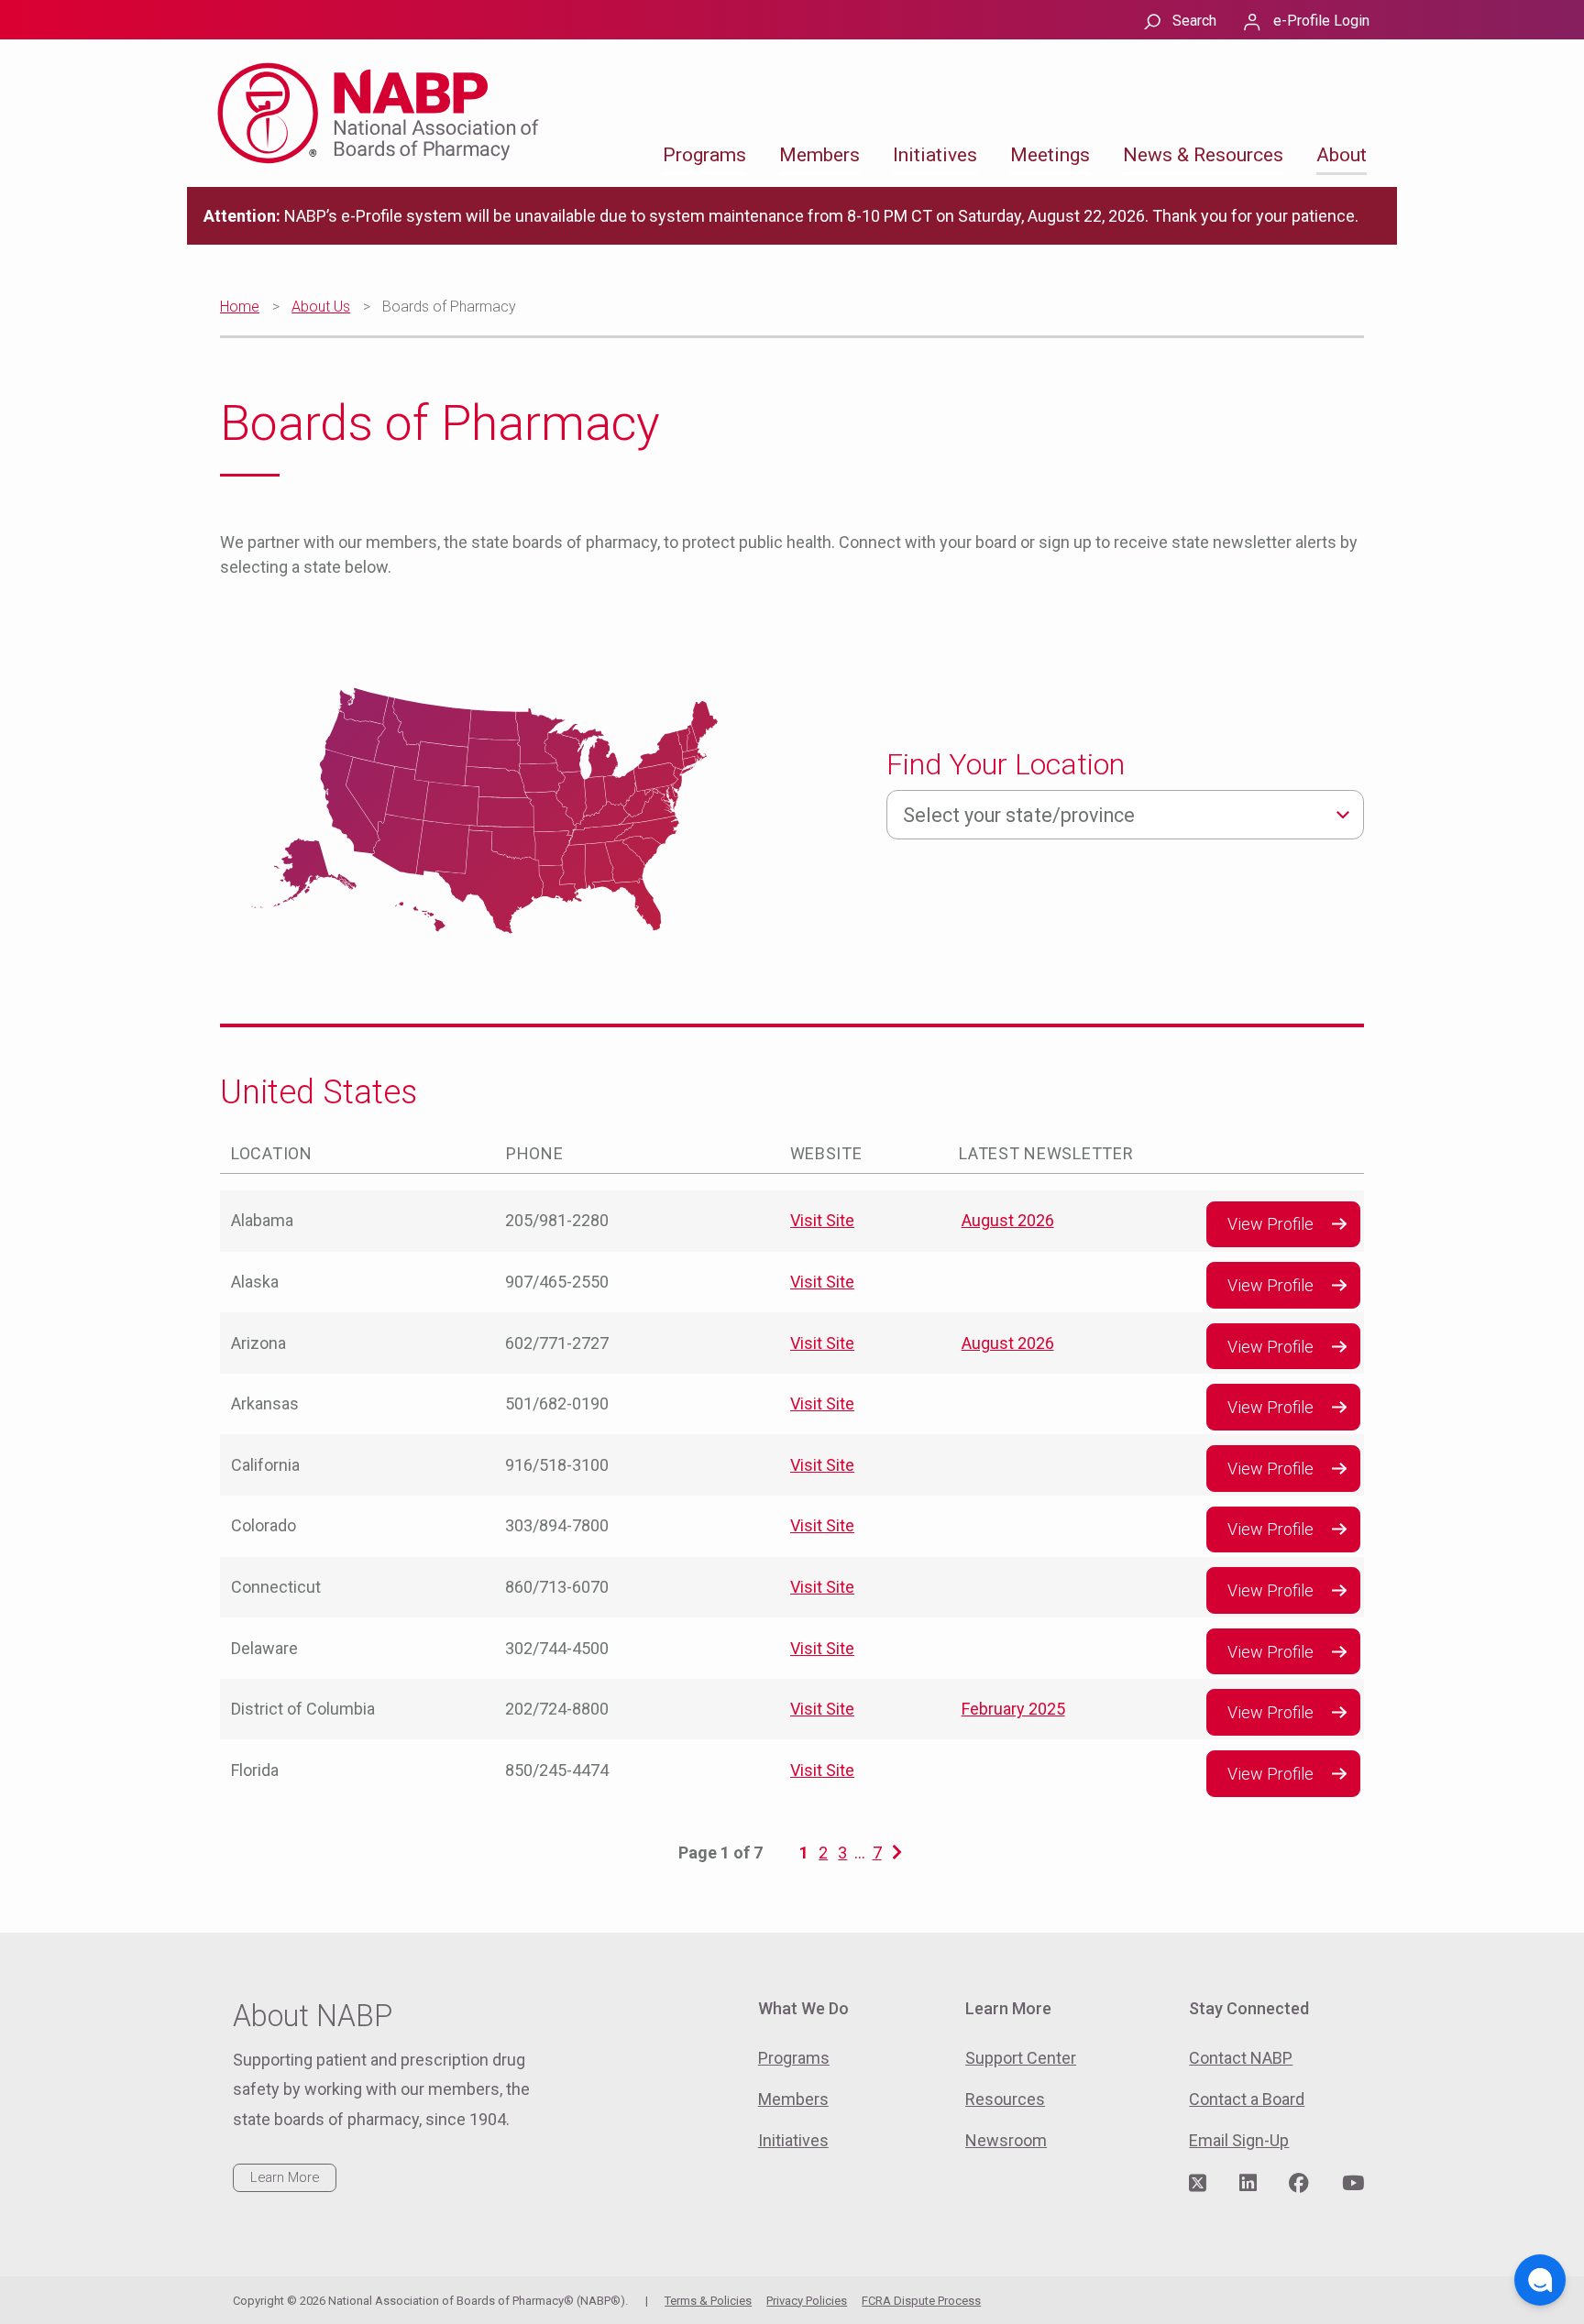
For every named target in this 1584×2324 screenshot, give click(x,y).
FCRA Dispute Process (921, 2301)
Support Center (1021, 2058)
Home (240, 307)
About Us (321, 307)
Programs (704, 155)
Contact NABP (1241, 2058)
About (1342, 155)
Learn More (285, 2177)
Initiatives (935, 155)
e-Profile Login (1321, 21)
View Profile (1270, 1224)
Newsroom (1006, 2140)
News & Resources (1203, 155)
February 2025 (1013, 1709)
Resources (1005, 2099)
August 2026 (1008, 1220)
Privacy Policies (807, 2301)
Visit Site (822, 1220)
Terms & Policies (708, 2301)
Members (819, 155)
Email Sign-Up (1239, 2140)
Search (1194, 21)
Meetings (1050, 155)
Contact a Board (1247, 2099)
